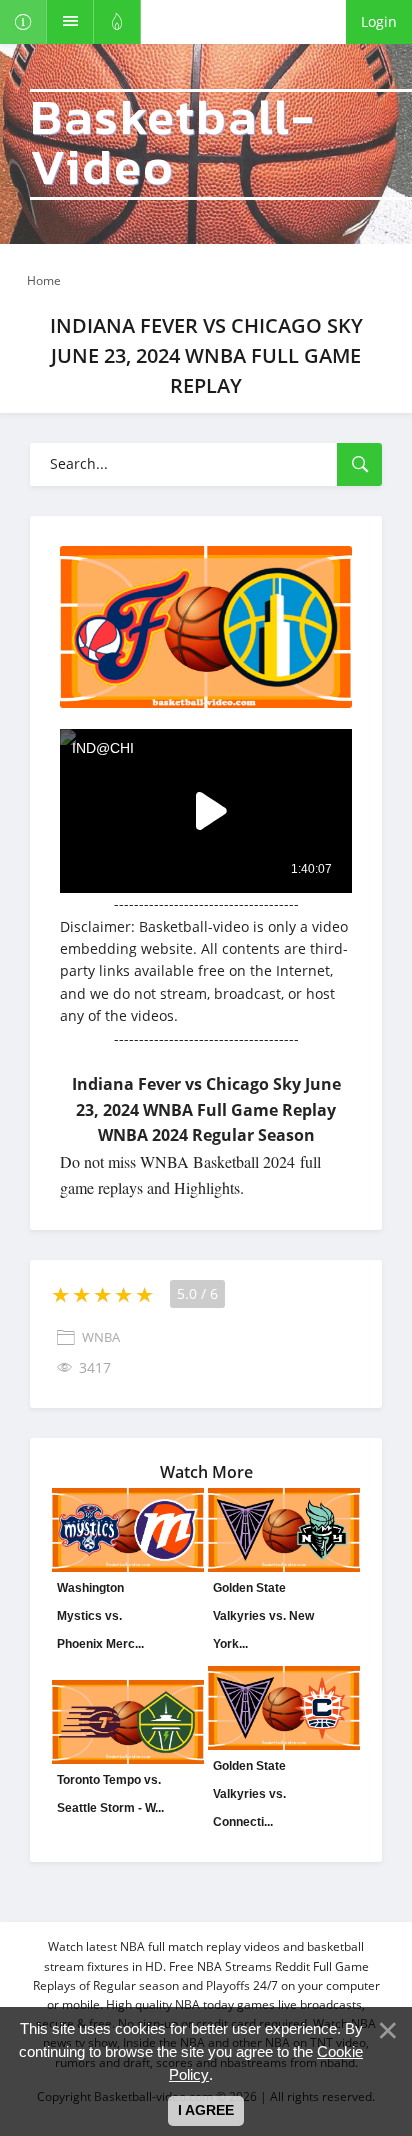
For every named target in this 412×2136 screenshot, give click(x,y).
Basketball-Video (173, 144)
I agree (206, 2110)
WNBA (101, 1338)
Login (379, 21)
